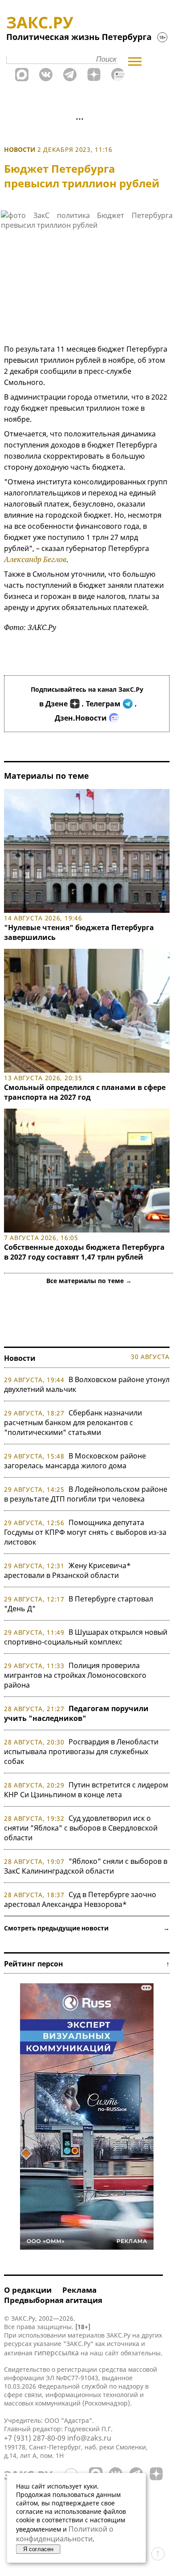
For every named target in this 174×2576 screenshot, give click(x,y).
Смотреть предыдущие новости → (87, 1928)
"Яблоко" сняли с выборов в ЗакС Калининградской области (86, 1866)
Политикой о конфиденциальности (65, 2534)
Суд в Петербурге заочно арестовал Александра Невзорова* (80, 1899)
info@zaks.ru (89, 2438)
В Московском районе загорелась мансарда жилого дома (75, 1461)
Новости (20, 149)
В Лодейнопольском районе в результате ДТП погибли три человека (86, 1494)
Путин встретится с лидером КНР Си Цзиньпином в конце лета (86, 1790)
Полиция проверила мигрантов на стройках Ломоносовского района (75, 1675)
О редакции (28, 2290)
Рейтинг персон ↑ (87, 1964)
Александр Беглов (35, 559)
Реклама (79, 2290)
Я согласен (38, 2549)
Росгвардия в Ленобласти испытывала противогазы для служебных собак (81, 1752)
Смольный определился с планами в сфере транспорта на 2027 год (85, 1092)
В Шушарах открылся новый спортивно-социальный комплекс (86, 1637)
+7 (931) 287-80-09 (35, 2438)
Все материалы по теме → (89, 1281)
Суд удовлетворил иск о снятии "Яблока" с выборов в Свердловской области (81, 1828)
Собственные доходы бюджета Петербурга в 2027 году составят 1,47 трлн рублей (84, 1252)
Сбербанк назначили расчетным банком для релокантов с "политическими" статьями (73, 1423)
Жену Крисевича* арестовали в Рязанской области (67, 1570)
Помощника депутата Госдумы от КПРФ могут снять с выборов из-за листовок (85, 1532)
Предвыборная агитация (53, 2300)
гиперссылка (57, 2353)
